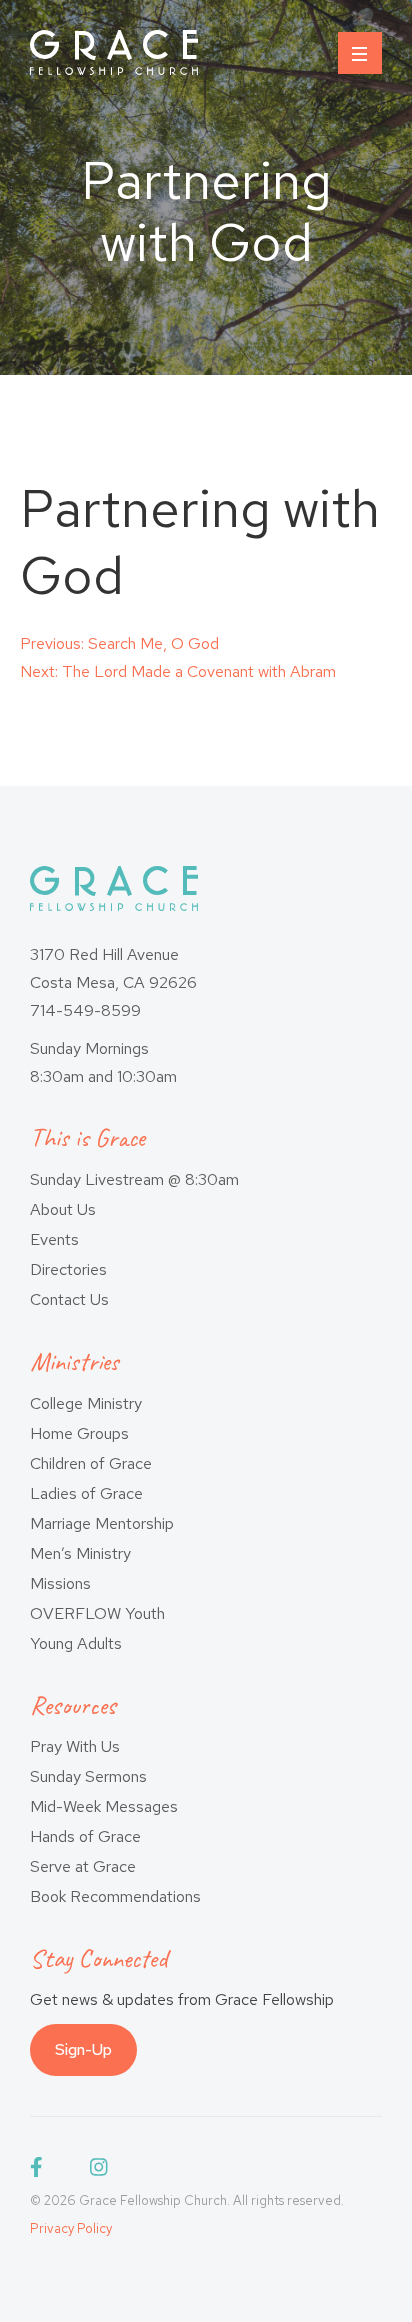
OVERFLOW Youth (97, 1613)
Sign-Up (83, 2049)
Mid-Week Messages (104, 1806)
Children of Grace (91, 1463)
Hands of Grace (85, 1836)
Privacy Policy (71, 2228)
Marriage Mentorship (102, 1523)
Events (54, 1239)
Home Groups (79, 1433)
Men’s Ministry (80, 1553)
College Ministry (86, 1403)
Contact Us (69, 1299)
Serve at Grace (83, 1866)
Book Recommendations (115, 1896)
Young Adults (76, 1643)
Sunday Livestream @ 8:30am (134, 1179)
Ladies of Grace (86, 1493)
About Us (63, 1209)
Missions (60, 1583)
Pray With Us (75, 1746)
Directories (68, 1269)
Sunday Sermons (88, 1776)
